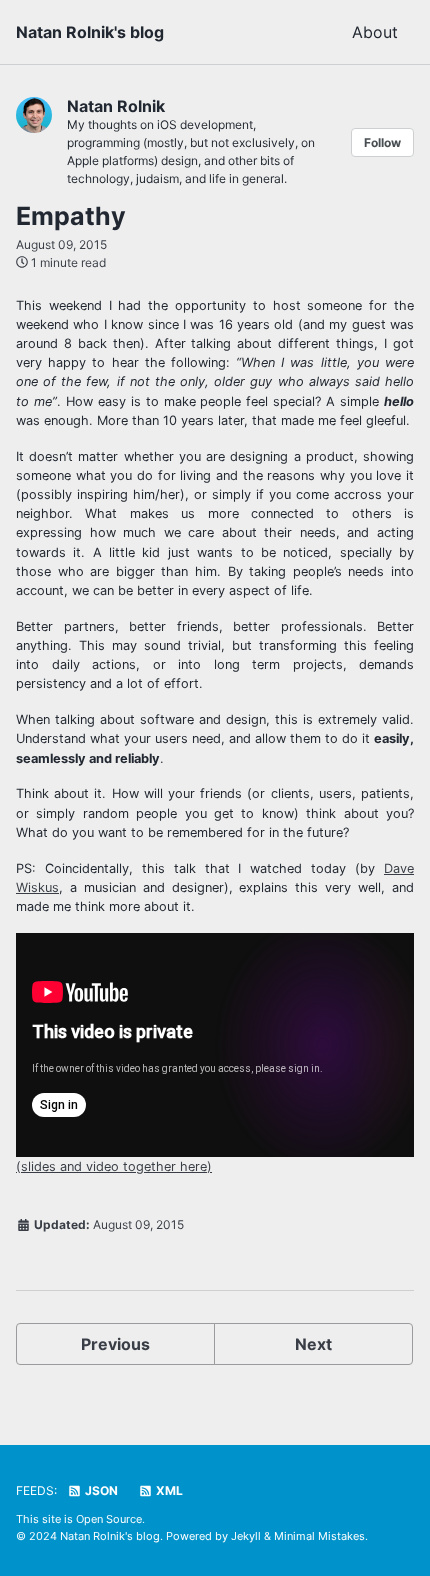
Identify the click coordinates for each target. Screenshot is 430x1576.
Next (313, 1344)
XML (168, 1490)
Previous (115, 1344)
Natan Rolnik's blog (90, 32)
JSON (100, 1490)
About (375, 32)
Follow (382, 142)
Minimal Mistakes (319, 1536)
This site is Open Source (79, 1519)
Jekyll (246, 1536)
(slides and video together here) (114, 1166)
